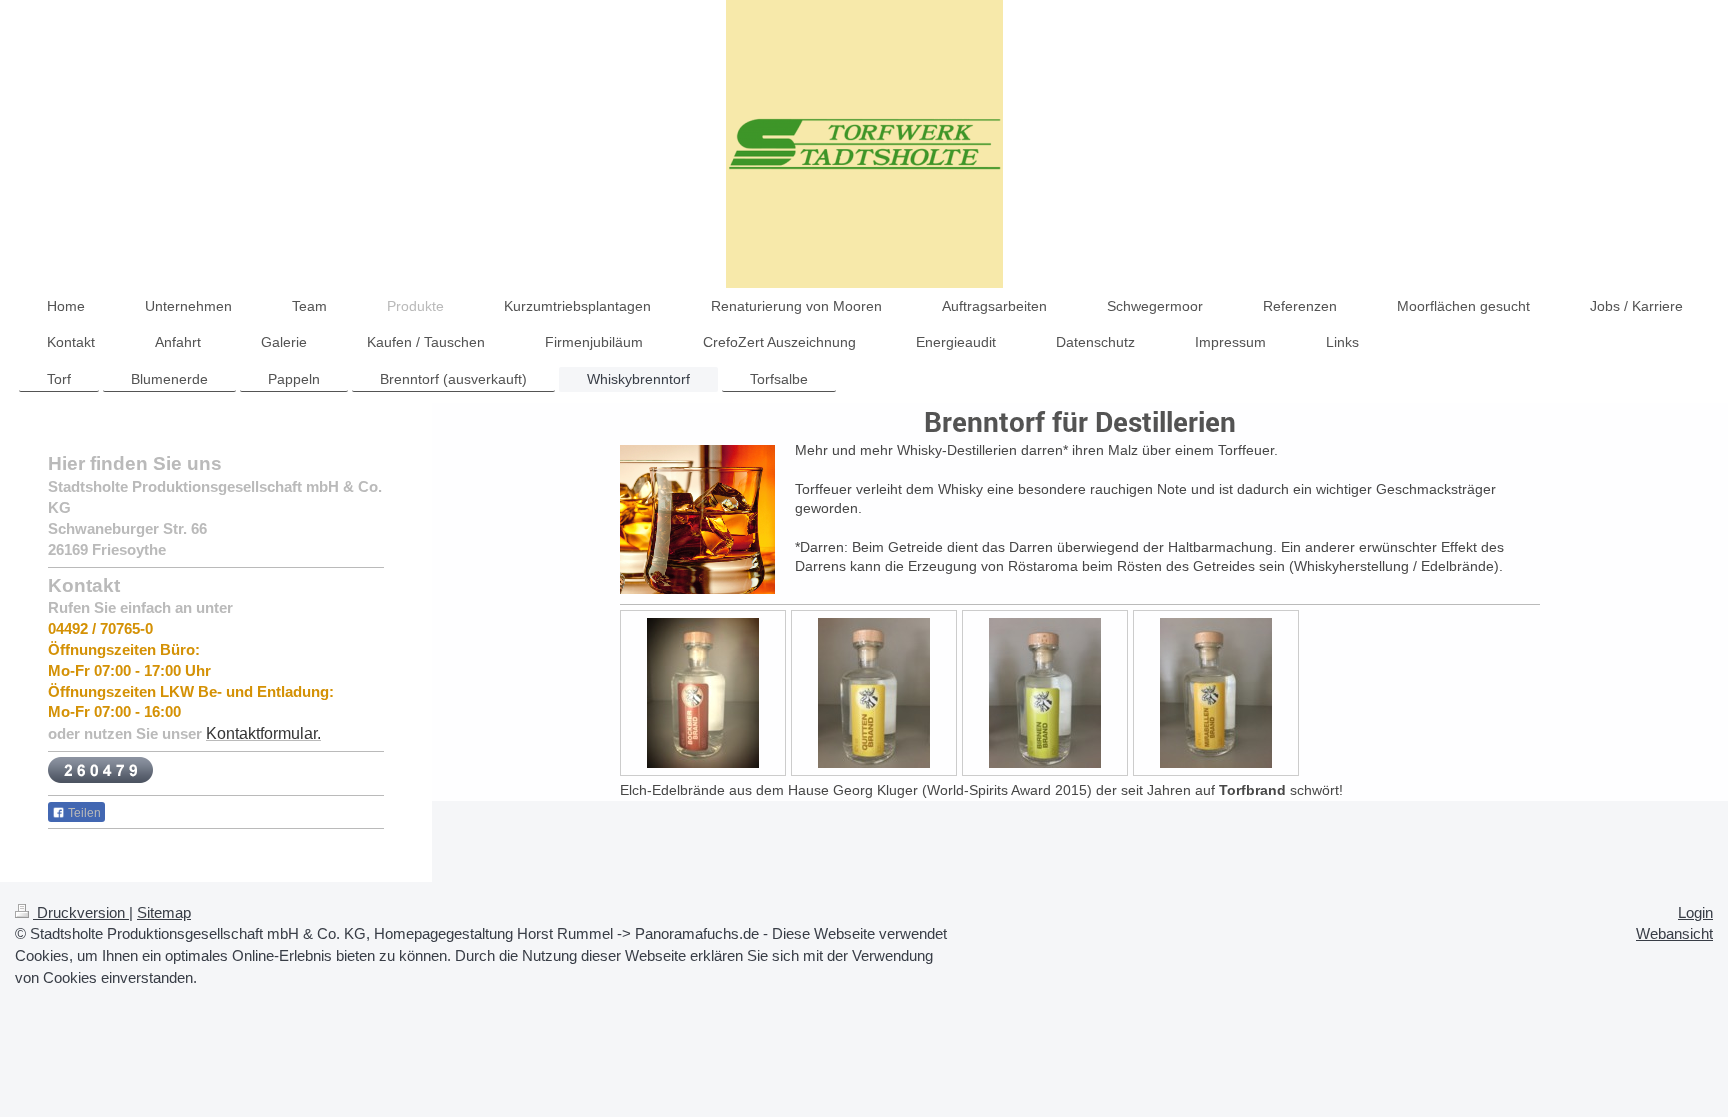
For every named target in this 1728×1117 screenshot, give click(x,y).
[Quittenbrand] (874, 693)
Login (1695, 912)
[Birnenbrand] (1045, 693)
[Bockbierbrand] (703, 693)
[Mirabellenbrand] (1216, 693)
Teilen (83, 813)
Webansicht (1674, 933)
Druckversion (81, 912)
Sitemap (164, 912)
